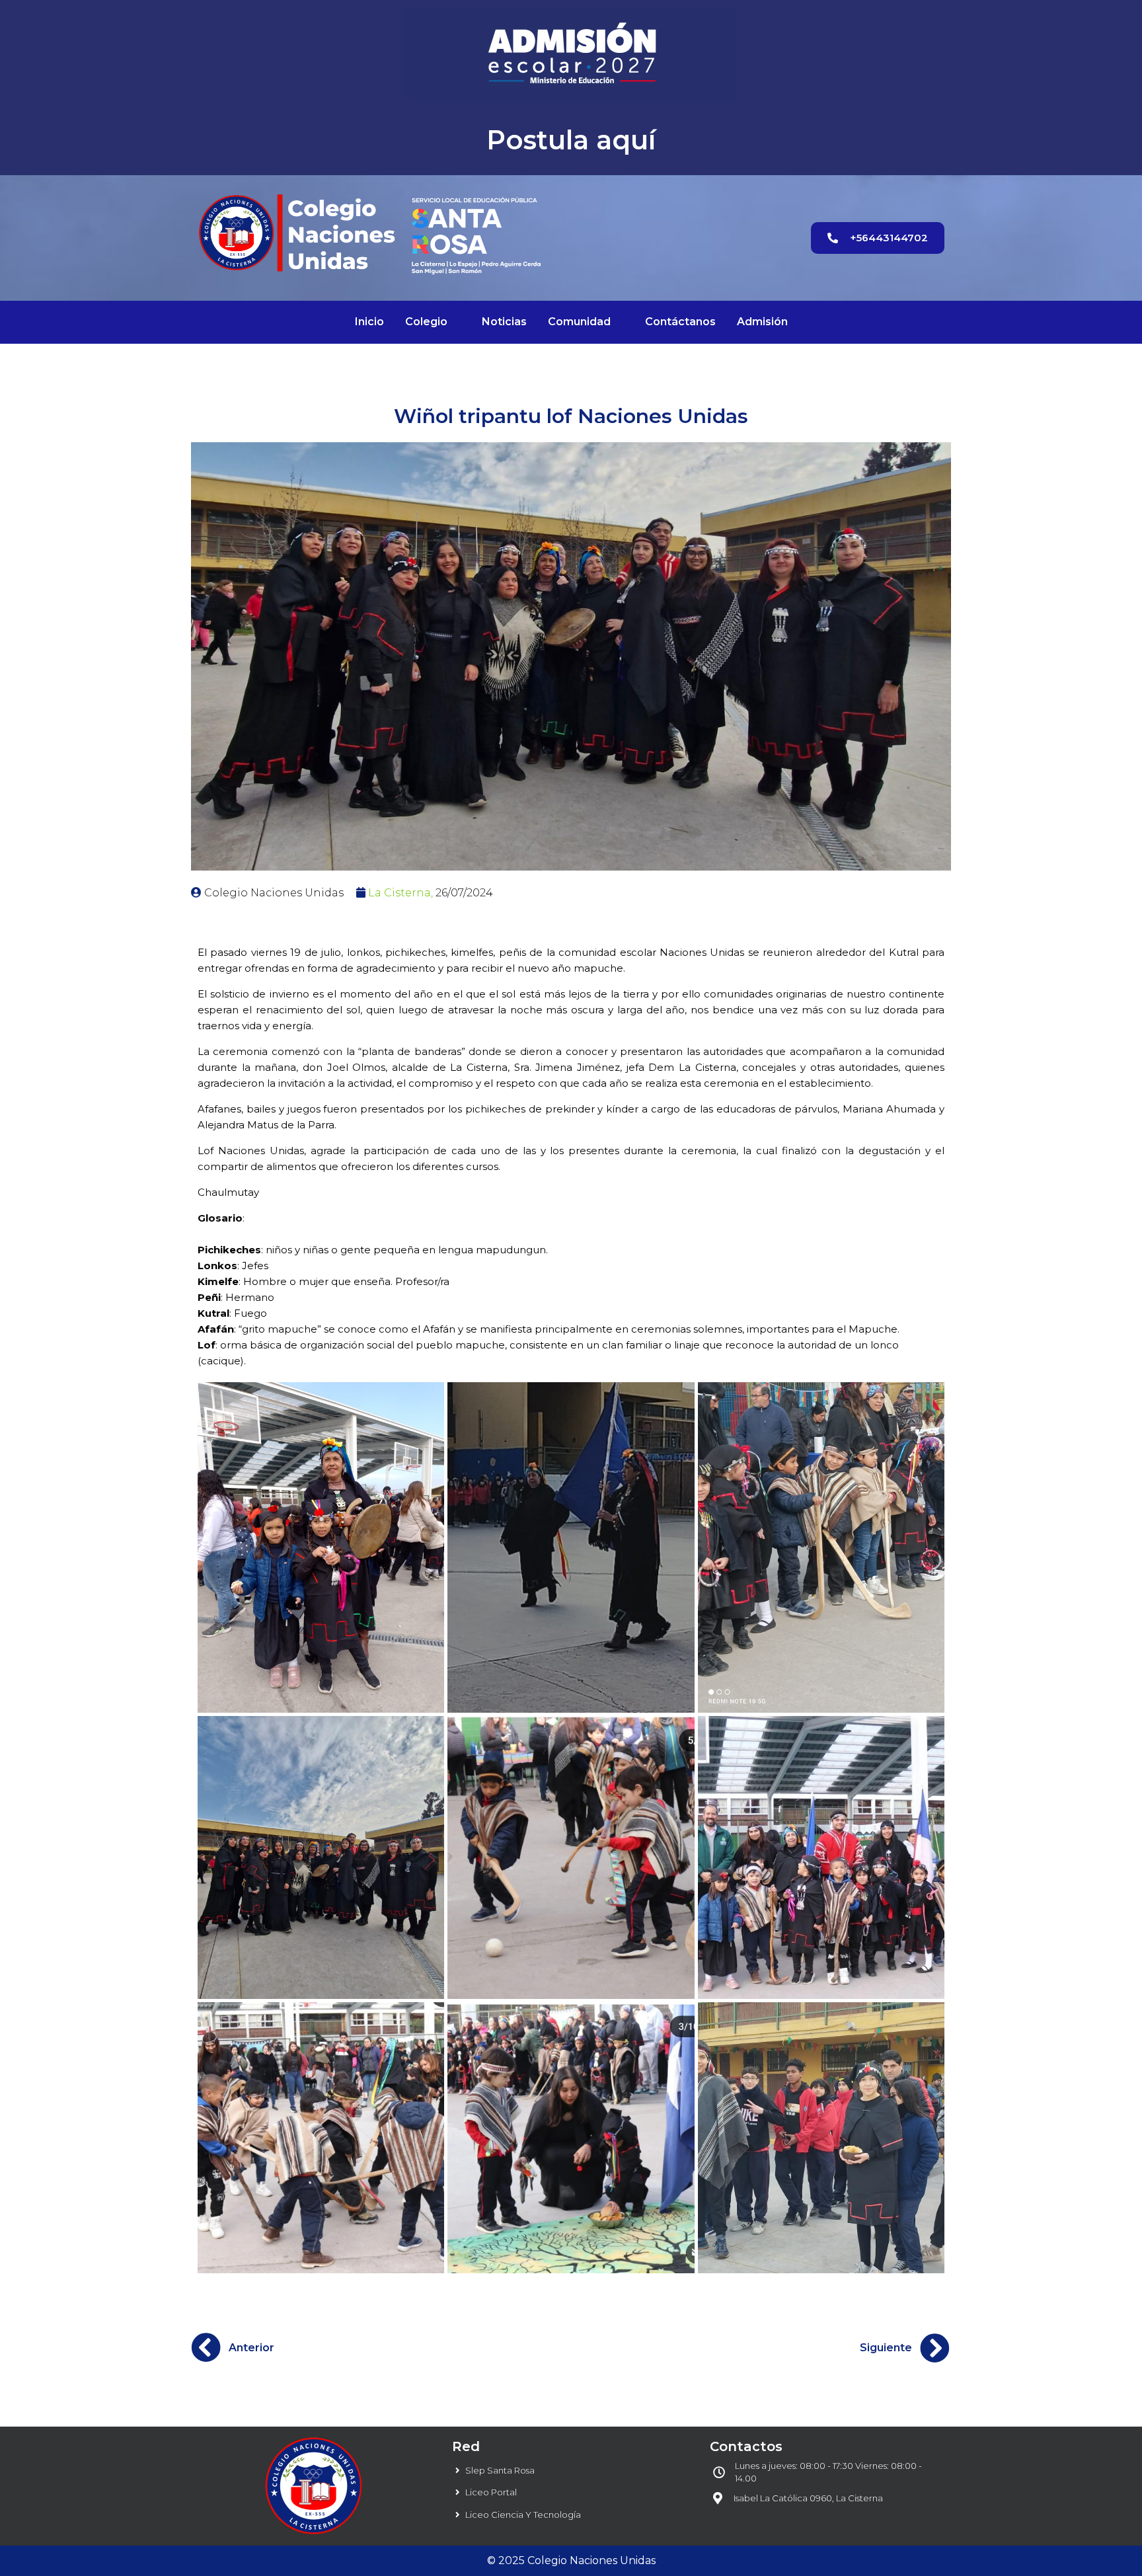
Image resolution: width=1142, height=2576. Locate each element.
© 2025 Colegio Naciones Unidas (571, 2560)
